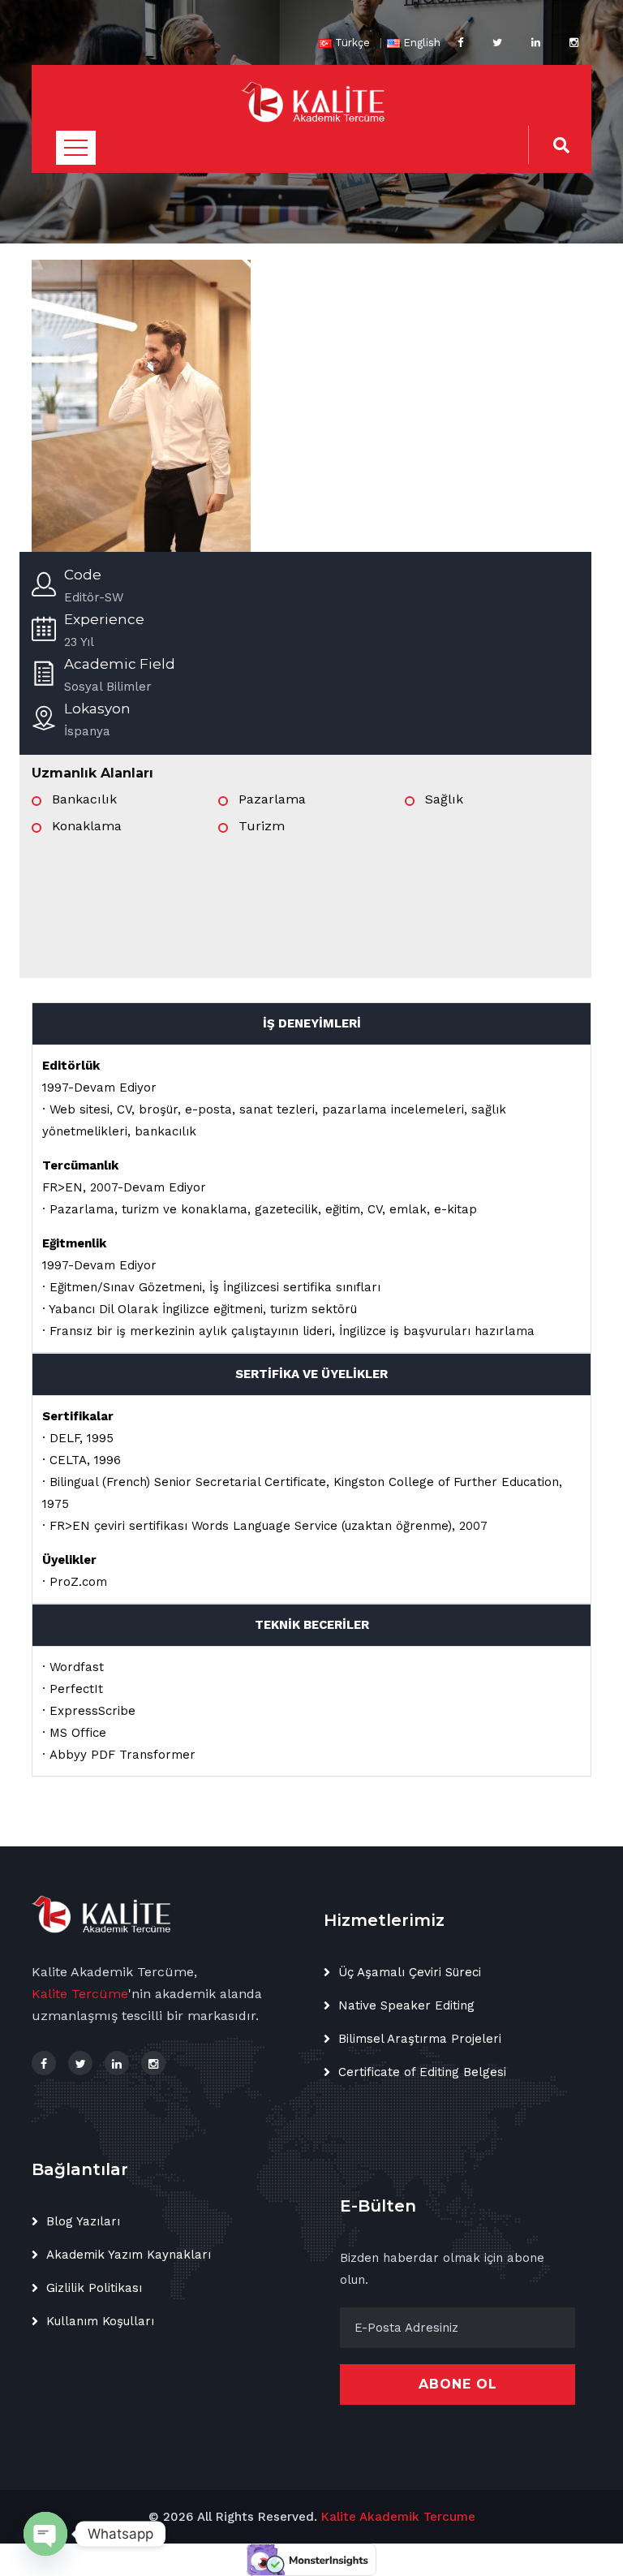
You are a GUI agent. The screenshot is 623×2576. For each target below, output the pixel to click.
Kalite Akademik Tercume (398, 2517)
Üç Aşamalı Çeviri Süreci (410, 1972)
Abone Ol (458, 2384)
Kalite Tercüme (80, 1994)
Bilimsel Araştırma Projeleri (420, 2039)
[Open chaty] (45, 2534)
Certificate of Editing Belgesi (422, 2072)
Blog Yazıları (83, 2221)
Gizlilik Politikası (94, 2288)
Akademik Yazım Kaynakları (129, 2255)
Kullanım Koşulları (100, 2321)
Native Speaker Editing (406, 2005)
